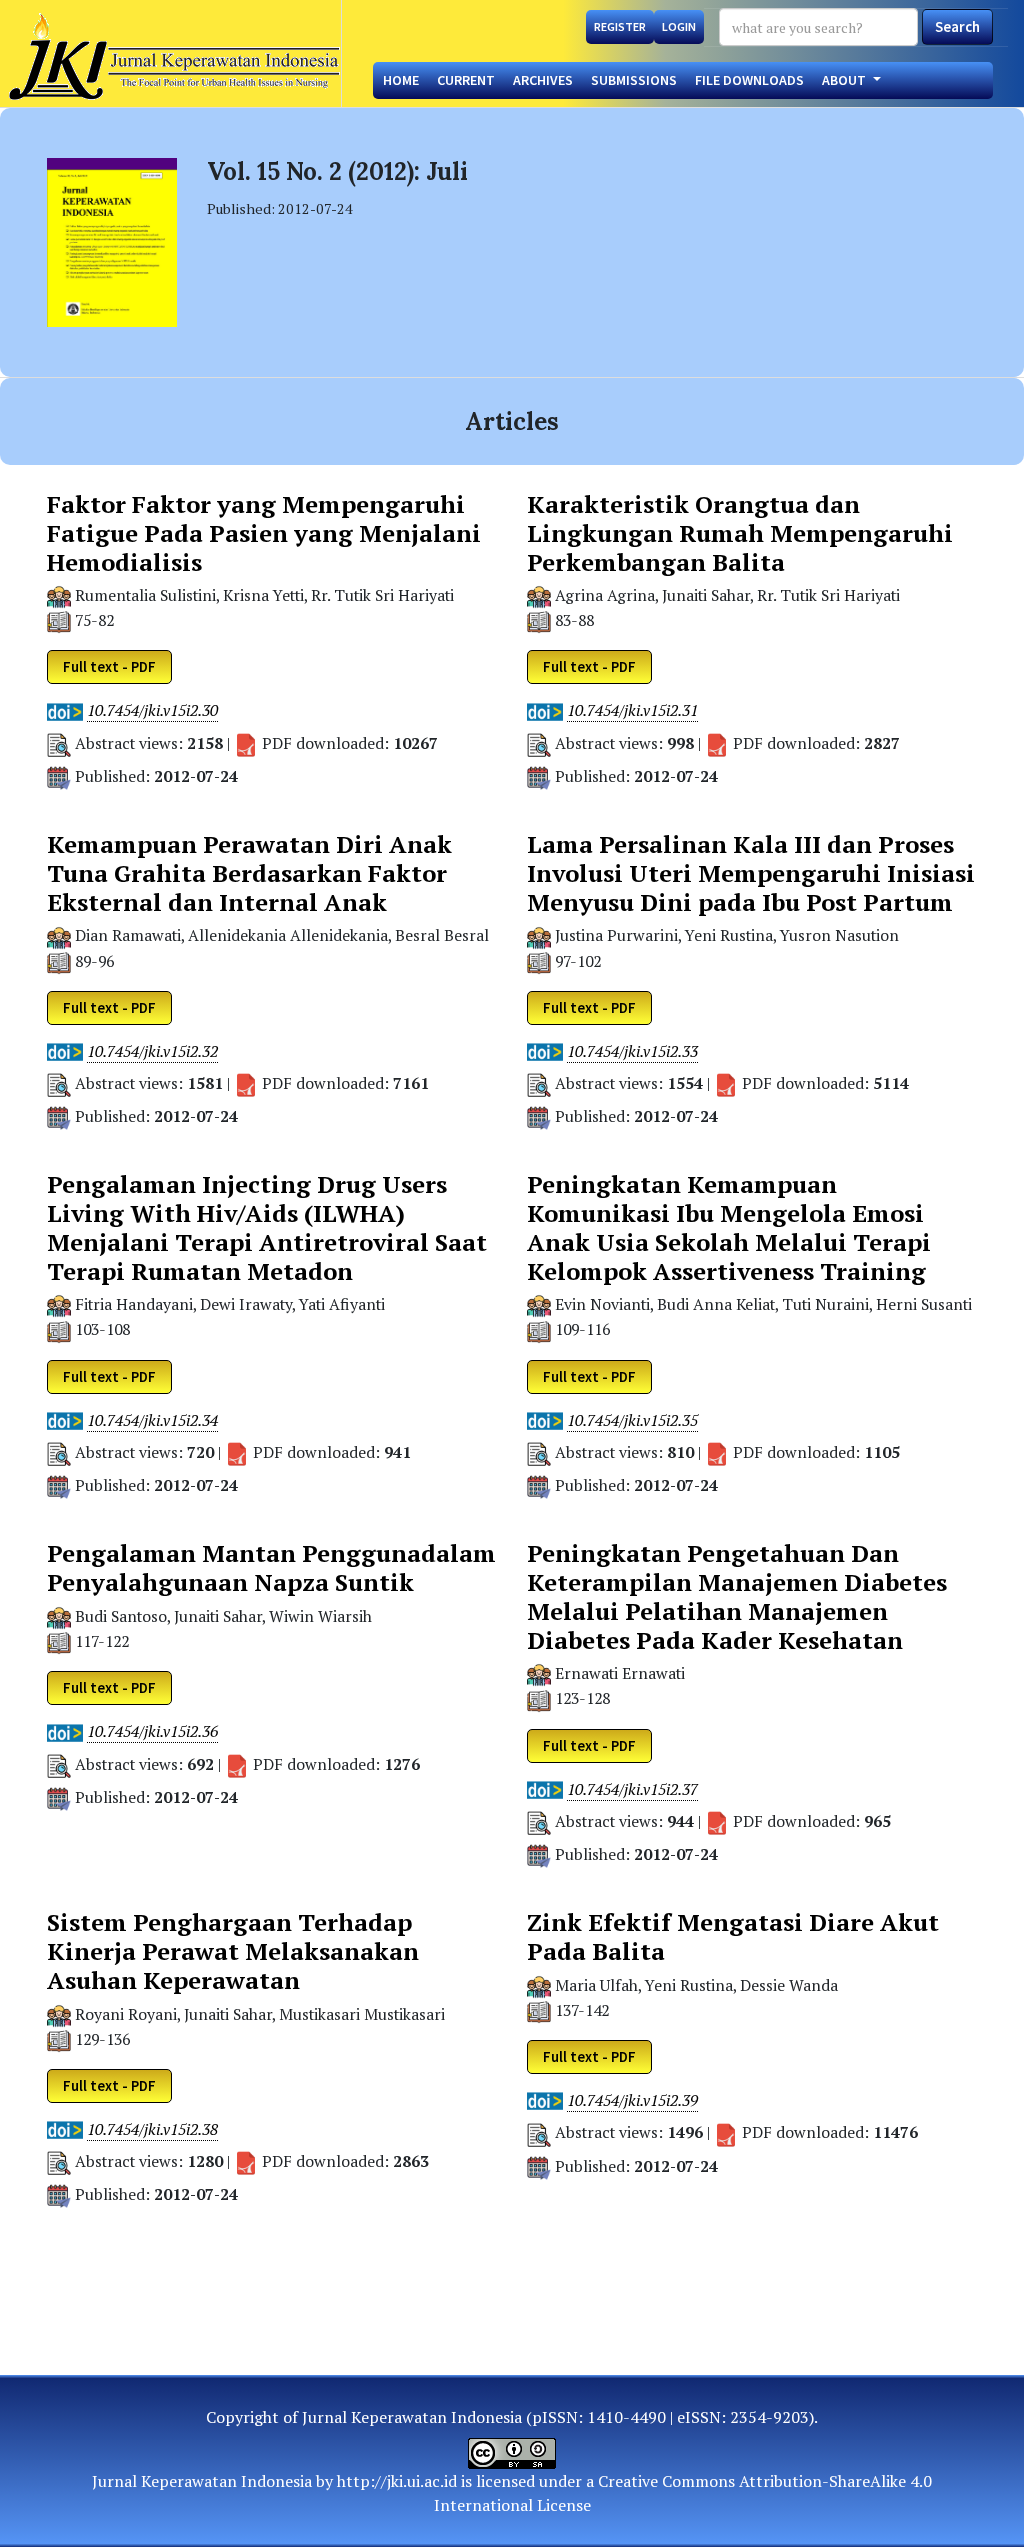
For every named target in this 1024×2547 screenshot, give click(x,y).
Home (401, 80)
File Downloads (749, 80)
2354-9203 (769, 2417)
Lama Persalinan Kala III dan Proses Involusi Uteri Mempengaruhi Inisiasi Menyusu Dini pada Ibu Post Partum (751, 873)
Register (620, 26)
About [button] (845, 80)
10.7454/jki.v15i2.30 (152, 710)
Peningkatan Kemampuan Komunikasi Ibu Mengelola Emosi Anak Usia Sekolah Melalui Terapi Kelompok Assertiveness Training (729, 1227)
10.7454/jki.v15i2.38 (152, 2129)
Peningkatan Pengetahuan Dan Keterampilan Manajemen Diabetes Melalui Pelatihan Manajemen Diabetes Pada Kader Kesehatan (737, 1596)
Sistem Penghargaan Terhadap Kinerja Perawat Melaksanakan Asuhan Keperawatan (233, 1951)
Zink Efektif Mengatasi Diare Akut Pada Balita (733, 1937)
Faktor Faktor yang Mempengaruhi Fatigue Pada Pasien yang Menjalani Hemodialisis (264, 533)
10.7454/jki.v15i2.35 (632, 1420)
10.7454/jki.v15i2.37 (632, 1789)
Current (466, 80)
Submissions (634, 80)
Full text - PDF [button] (109, 667)
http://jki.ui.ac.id (397, 2481)
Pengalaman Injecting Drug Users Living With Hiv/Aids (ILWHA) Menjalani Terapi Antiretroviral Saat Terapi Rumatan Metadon (267, 1227)
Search (957, 26)
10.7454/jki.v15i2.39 (632, 2100)
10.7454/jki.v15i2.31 (632, 710)
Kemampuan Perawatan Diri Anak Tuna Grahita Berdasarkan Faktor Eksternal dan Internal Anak (249, 873)
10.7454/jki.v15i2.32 (152, 1051)
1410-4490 (626, 2417)
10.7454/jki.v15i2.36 (152, 1731)
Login (679, 26)
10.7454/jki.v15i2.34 (152, 1420)
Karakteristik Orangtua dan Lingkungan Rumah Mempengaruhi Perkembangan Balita (740, 533)
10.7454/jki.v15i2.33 (632, 1051)
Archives (543, 80)
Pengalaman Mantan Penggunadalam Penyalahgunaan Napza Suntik (271, 1568)
